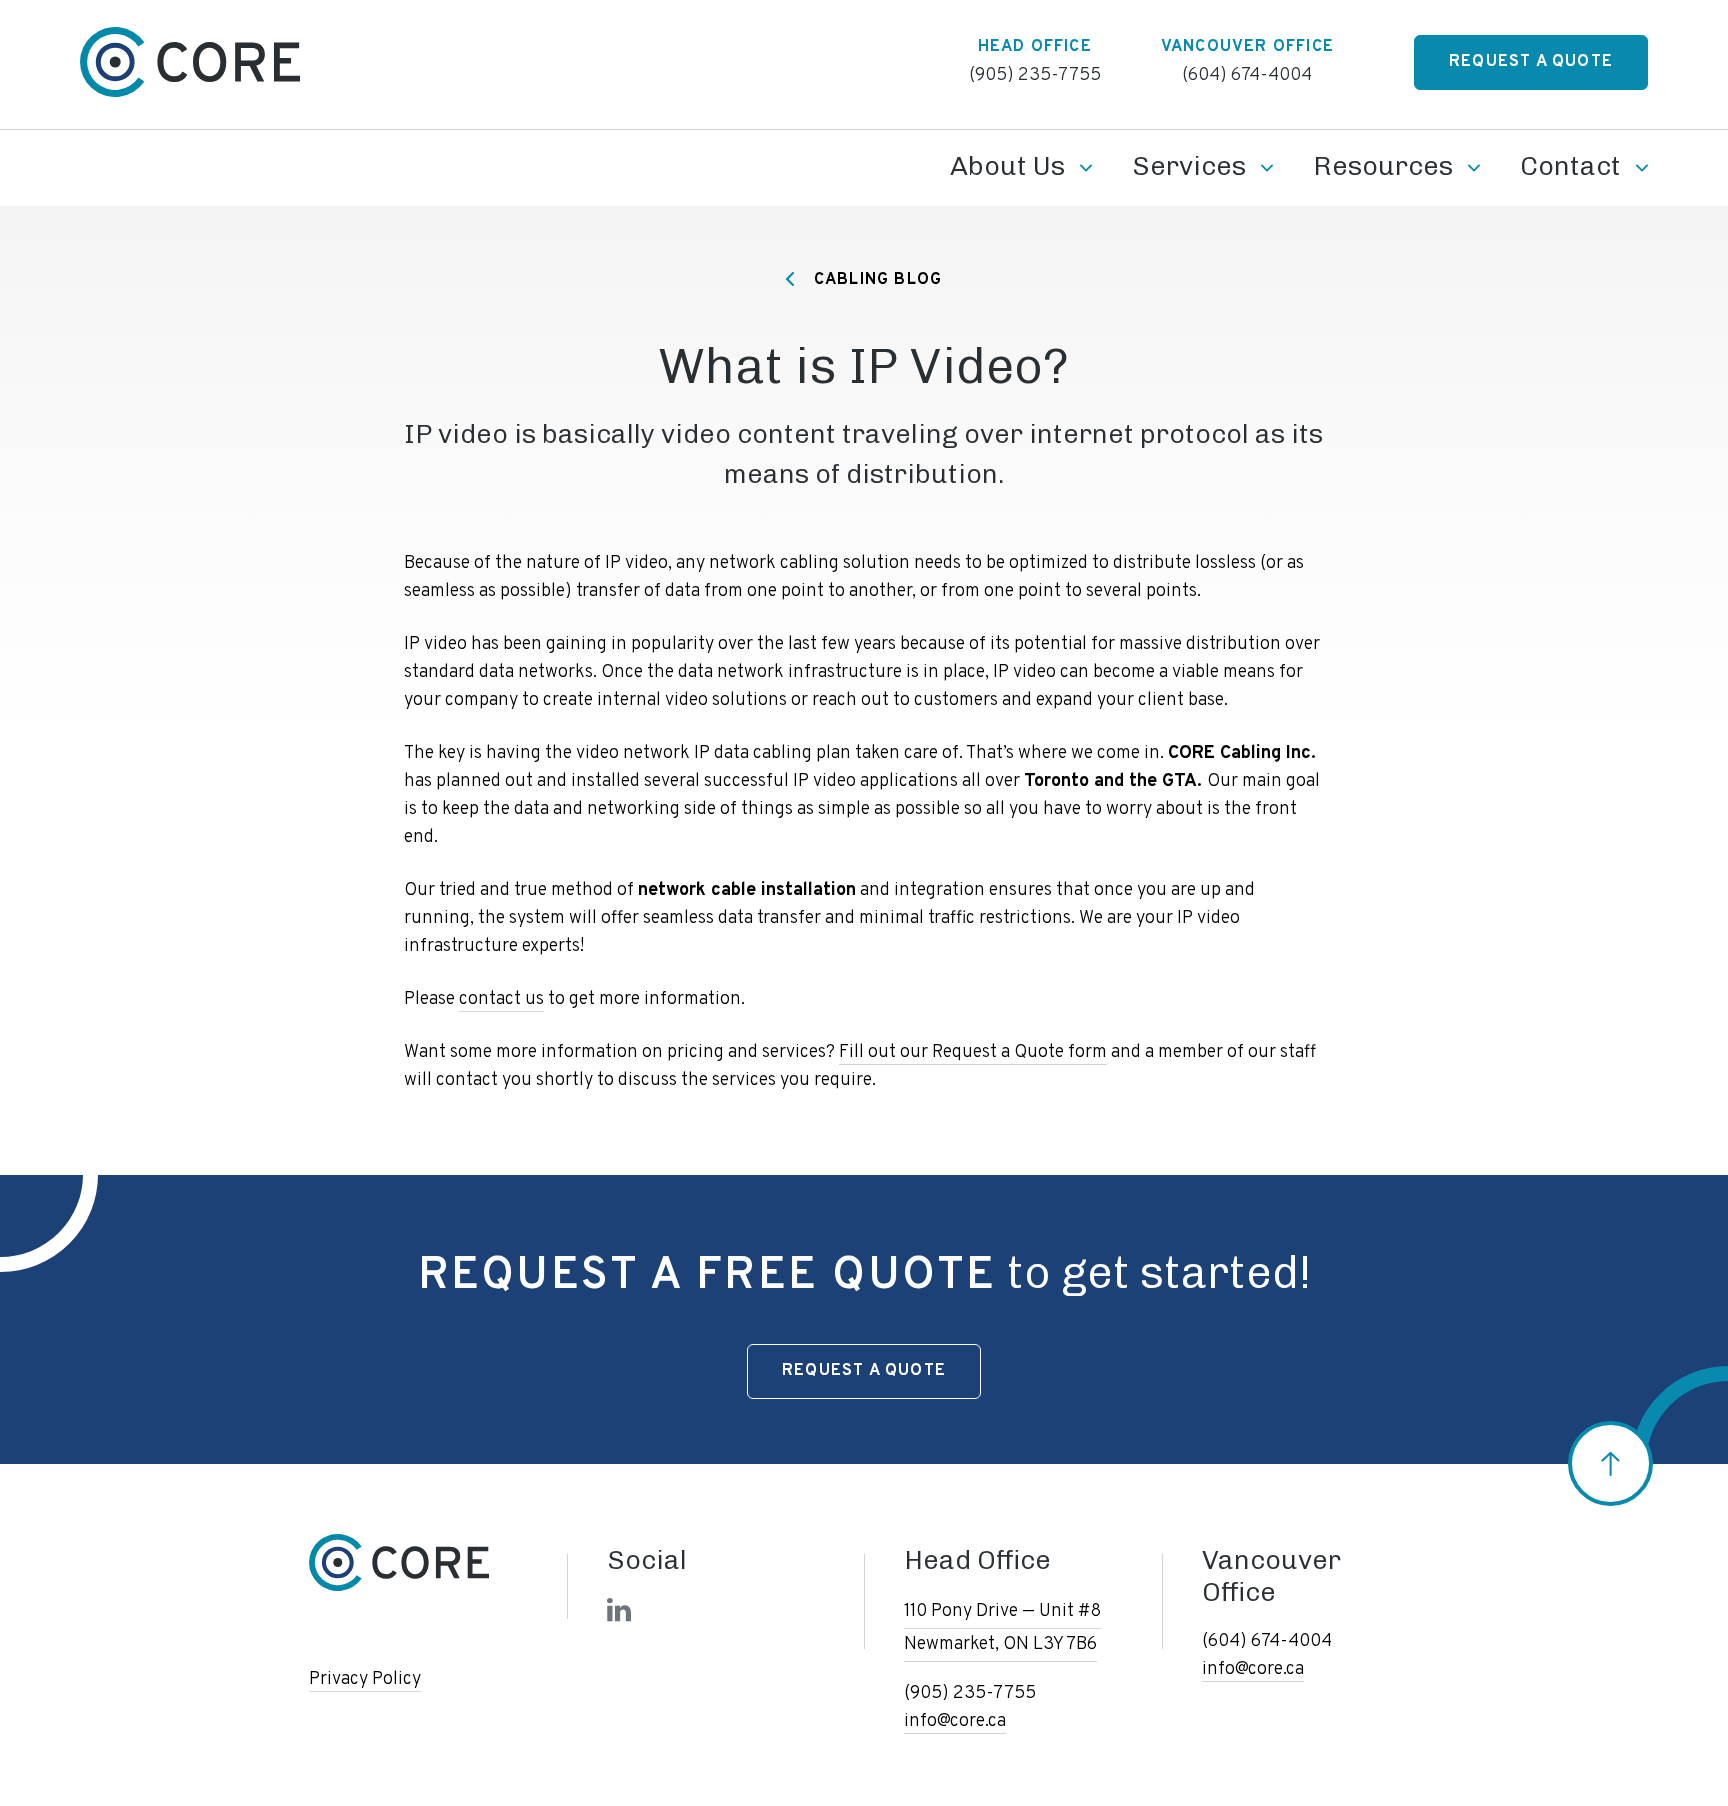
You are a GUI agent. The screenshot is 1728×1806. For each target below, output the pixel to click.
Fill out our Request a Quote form (973, 1052)
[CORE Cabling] (190, 62)
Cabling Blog (876, 280)
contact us (501, 999)
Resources (1383, 166)
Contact (1570, 166)
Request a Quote (1531, 62)
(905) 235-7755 (1035, 75)
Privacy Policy (365, 1679)
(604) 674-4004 (1247, 75)
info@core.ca (955, 1721)
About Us (1007, 166)
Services (1189, 166)
